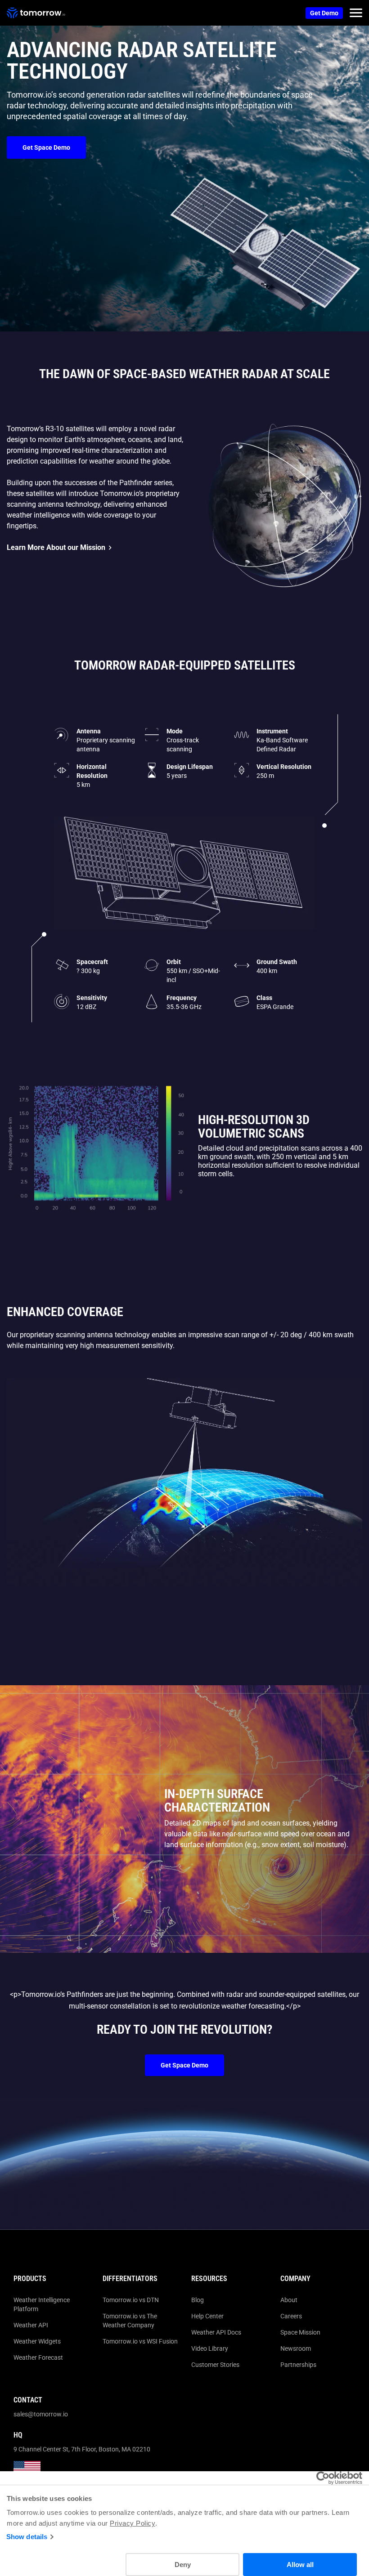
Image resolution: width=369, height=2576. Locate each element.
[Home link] (36, 13)
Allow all (300, 2565)
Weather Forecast (38, 2357)
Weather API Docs (216, 2332)
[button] (356, 13)
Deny (183, 2565)
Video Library (210, 2348)
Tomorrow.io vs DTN (131, 2300)
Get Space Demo (46, 147)
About (289, 2300)
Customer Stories (215, 2365)
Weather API (31, 2325)
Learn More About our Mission (56, 547)
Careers (291, 2316)
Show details (27, 2537)
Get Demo (324, 13)
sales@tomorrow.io (41, 2414)
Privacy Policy (133, 2523)
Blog (198, 2300)
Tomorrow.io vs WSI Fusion (140, 2341)
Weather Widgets (37, 2341)
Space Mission (300, 2332)
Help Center (207, 2316)
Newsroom (296, 2348)
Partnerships (298, 2365)
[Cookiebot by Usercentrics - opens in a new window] (323, 2478)
